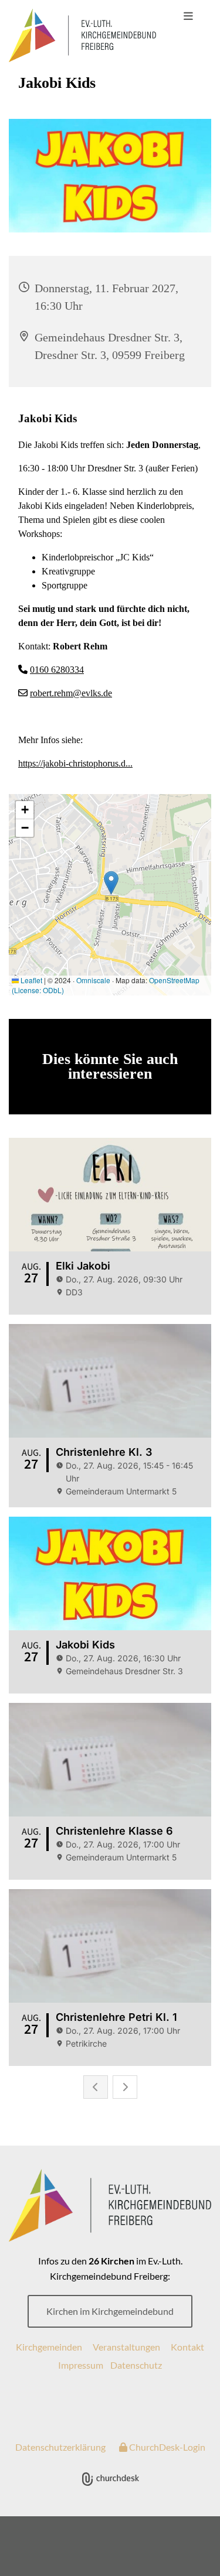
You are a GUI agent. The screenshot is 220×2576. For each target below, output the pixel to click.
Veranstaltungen (126, 2347)
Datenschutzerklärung (60, 2447)
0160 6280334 (57, 670)
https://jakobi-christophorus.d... (75, 763)
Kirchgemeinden (49, 2347)
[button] (188, 16)
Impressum (81, 2365)
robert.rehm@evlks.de (71, 693)
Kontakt (187, 2347)
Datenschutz (136, 2365)
